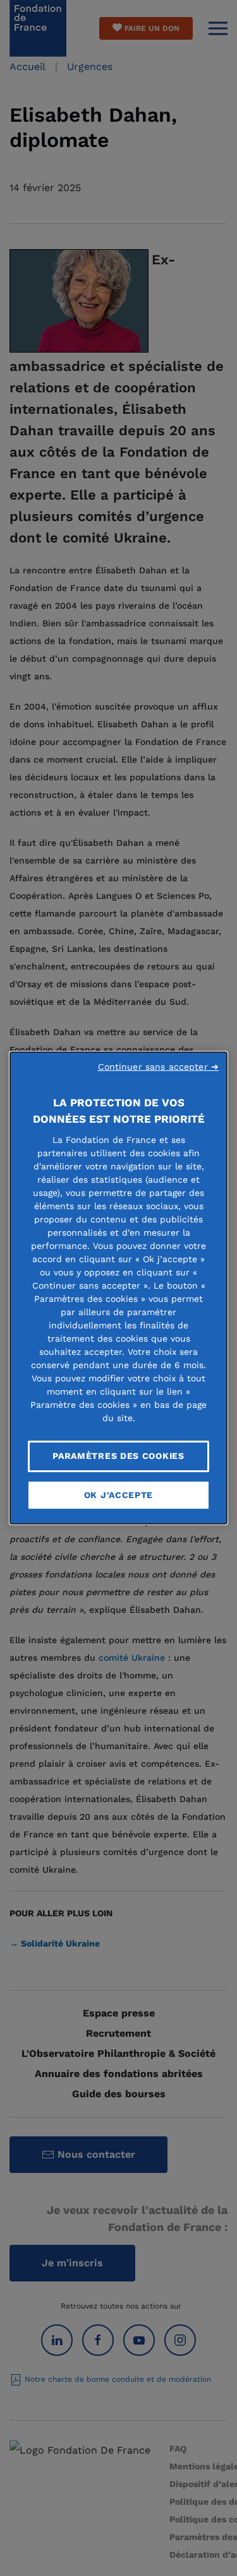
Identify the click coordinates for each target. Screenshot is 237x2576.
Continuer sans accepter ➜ (159, 1067)
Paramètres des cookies (118, 1456)
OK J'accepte (118, 1495)
